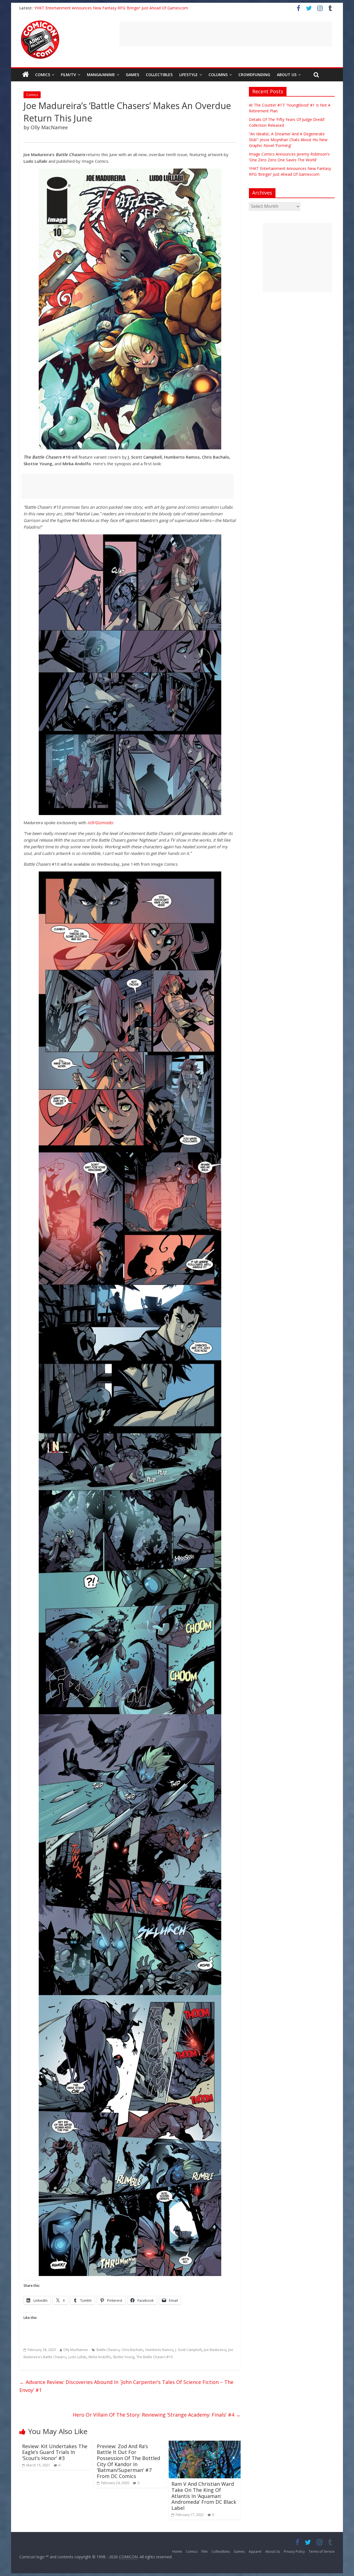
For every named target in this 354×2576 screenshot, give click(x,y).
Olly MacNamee (76, 2350)
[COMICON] (40, 22)
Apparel (255, 2552)
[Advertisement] (226, 34)
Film (205, 2552)
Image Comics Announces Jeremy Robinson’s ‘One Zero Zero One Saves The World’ (109, 8)
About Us (287, 75)
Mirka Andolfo (100, 2357)
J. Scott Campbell (188, 2350)
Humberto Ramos (159, 2350)
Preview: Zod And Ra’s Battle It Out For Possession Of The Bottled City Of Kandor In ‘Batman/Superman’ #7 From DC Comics (128, 2461)
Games (132, 75)
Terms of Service (322, 2552)
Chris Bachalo (132, 2350)
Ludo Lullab (77, 2357)
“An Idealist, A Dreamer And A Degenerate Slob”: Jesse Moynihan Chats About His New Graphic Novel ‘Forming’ (288, 140)
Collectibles (159, 75)
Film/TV (68, 75)
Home (177, 2552)
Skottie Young (123, 2357)
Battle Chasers (108, 2350)
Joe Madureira (215, 2350)
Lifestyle (188, 75)
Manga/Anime (101, 75)
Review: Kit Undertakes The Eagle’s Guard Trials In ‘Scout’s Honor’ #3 (55, 2452)
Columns (218, 75)
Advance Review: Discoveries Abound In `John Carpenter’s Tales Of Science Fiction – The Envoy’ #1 (126, 2386)
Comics (43, 75)
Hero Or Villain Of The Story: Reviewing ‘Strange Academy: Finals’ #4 (157, 2415)
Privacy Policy (294, 2552)
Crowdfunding (254, 75)
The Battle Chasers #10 (154, 2357)
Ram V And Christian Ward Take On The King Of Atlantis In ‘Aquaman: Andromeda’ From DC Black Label (204, 2496)
